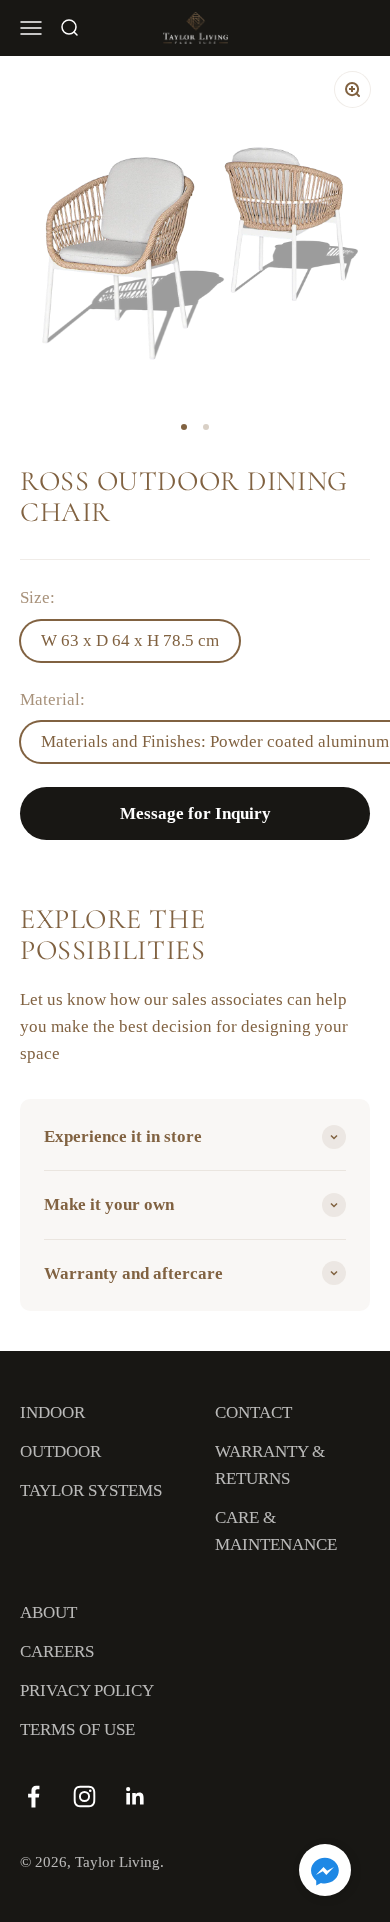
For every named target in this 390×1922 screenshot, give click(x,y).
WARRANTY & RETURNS (270, 1465)
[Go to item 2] (206, 427)
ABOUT (48, 1612)
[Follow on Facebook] (33, 1796)
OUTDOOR (60, 1451)
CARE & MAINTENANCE (276, 1531)
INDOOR (52, 1412)
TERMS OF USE (77, 1729)
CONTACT (253, 1412)
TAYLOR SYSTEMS (91, 1490)
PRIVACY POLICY (87, 1690)
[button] (325, 1873)
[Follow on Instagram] (84, 1796)
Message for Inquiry (195, 813)
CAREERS (57, 1651)
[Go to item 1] (184, 427)
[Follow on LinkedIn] (135, 1796)
